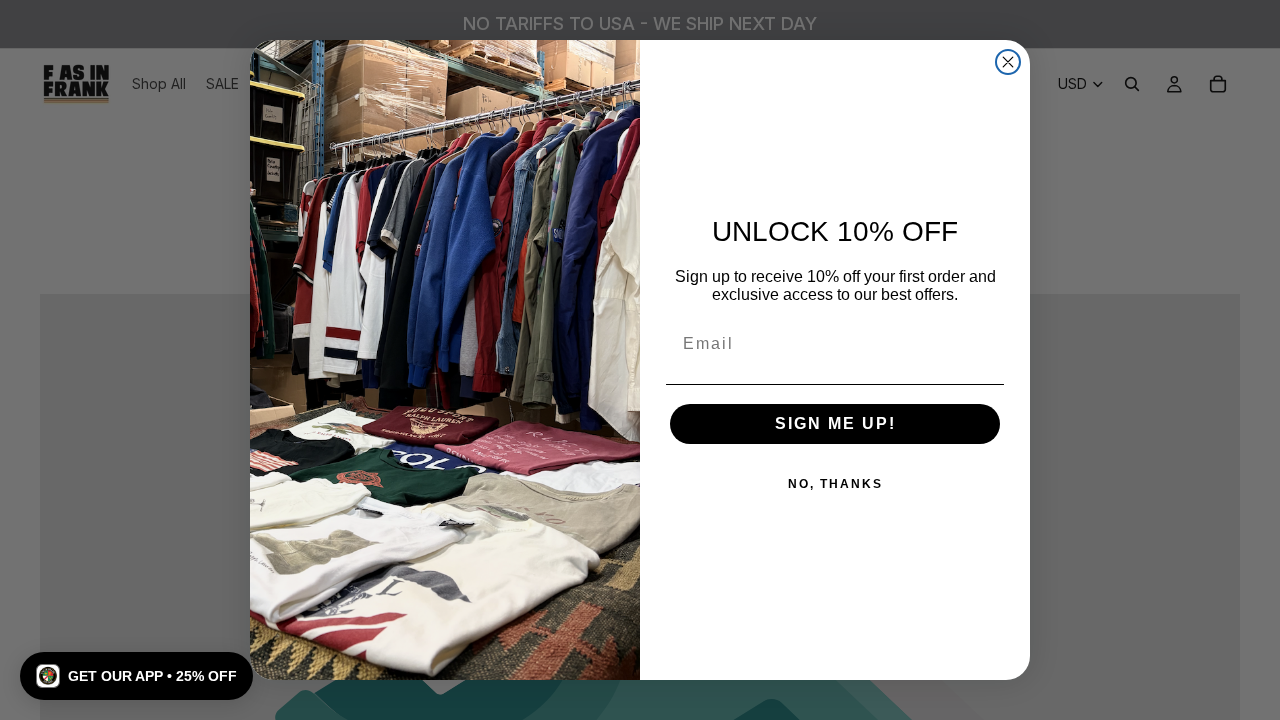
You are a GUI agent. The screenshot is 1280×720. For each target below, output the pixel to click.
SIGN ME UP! (835, 423)
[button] (136, 676)
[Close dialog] (1008, 62)
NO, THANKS (835, 484)
